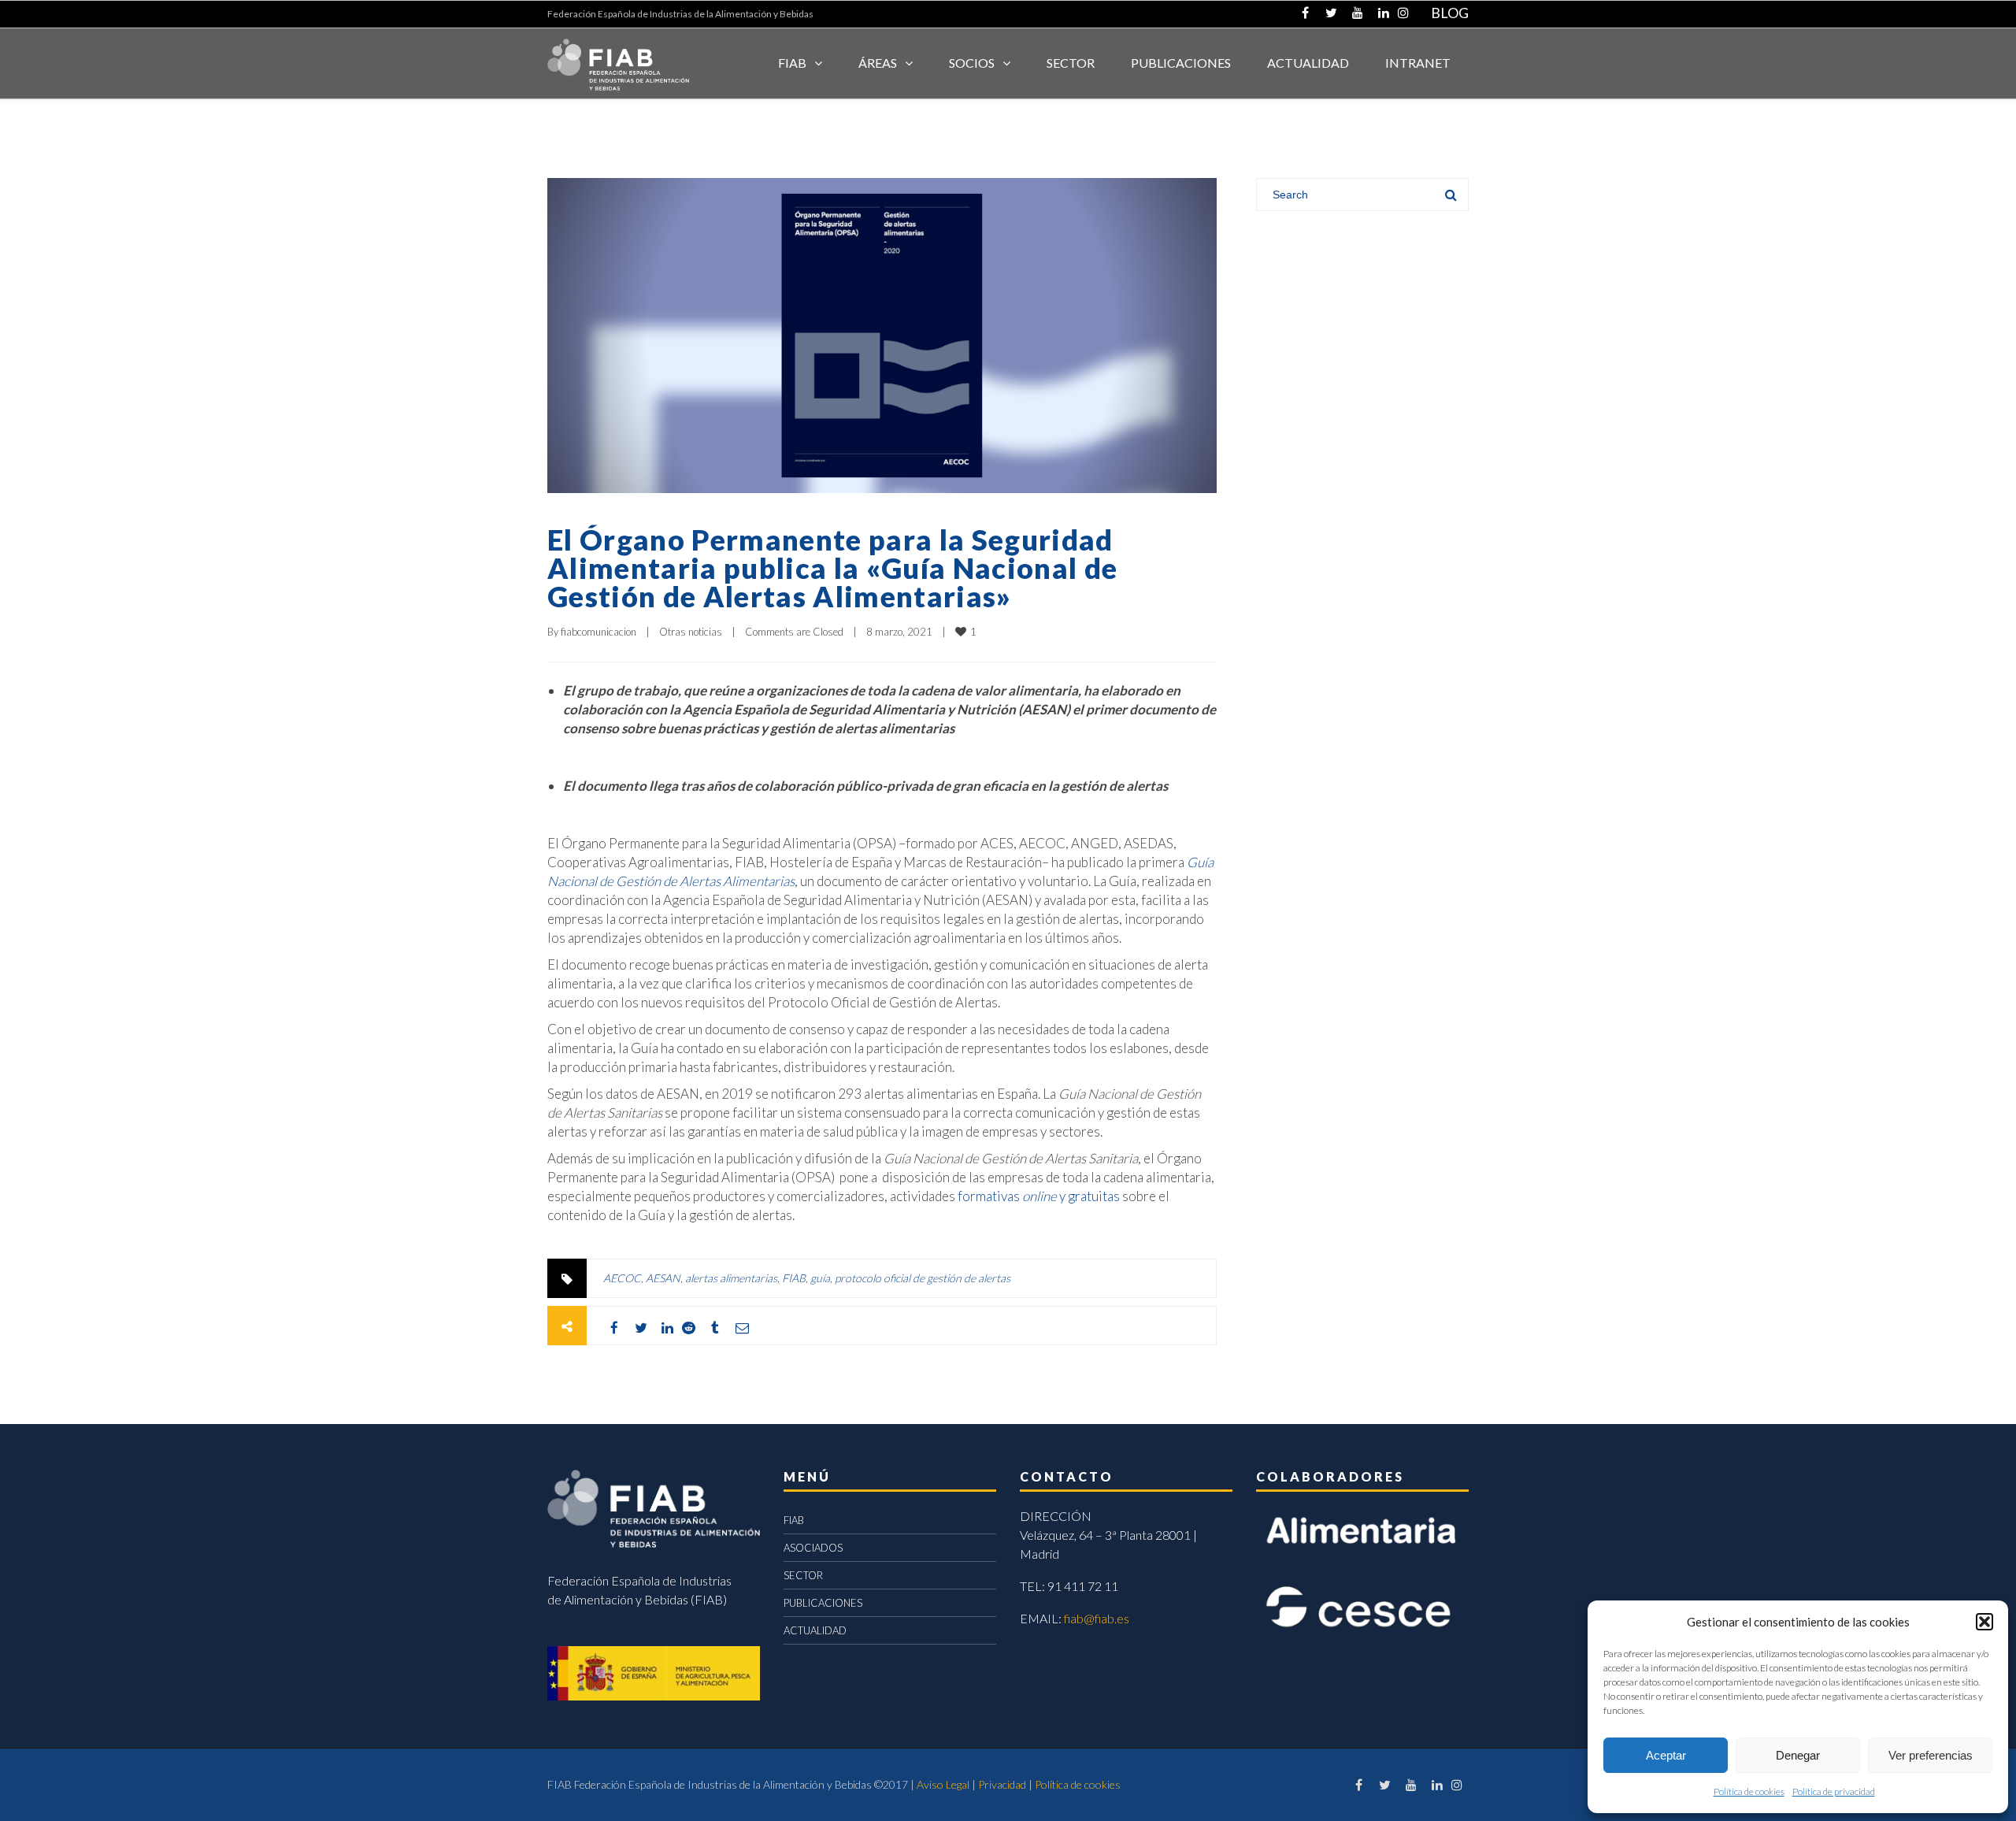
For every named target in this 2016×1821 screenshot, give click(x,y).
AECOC (622, 1278)
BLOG (1450, 13)
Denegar (1798, 1755)
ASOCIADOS (813, 1548)
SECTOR (1071, 63)
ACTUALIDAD (1308, 63)
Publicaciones (1181, 63)
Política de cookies (1749, 1791)
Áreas (878, 63)
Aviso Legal (943, 1784)
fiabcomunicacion (598, 632)
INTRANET (1418, 63)
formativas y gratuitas (1039, 1196)
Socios (972, 63)
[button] (1984, 1622)
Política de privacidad (1834, 1791)
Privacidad (1002, 1784)
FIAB (792, 63)
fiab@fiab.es (1097, 1618)
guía (820, 1278)
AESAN (663, 1278)
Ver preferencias (1931, 1755)
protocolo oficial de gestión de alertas (923, 1278)
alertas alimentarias (731, 1278)
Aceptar (1666, 1755)
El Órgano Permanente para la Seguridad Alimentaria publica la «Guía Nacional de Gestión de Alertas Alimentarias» (832, 568)
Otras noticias (691, 632)
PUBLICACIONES (823, 1603)
